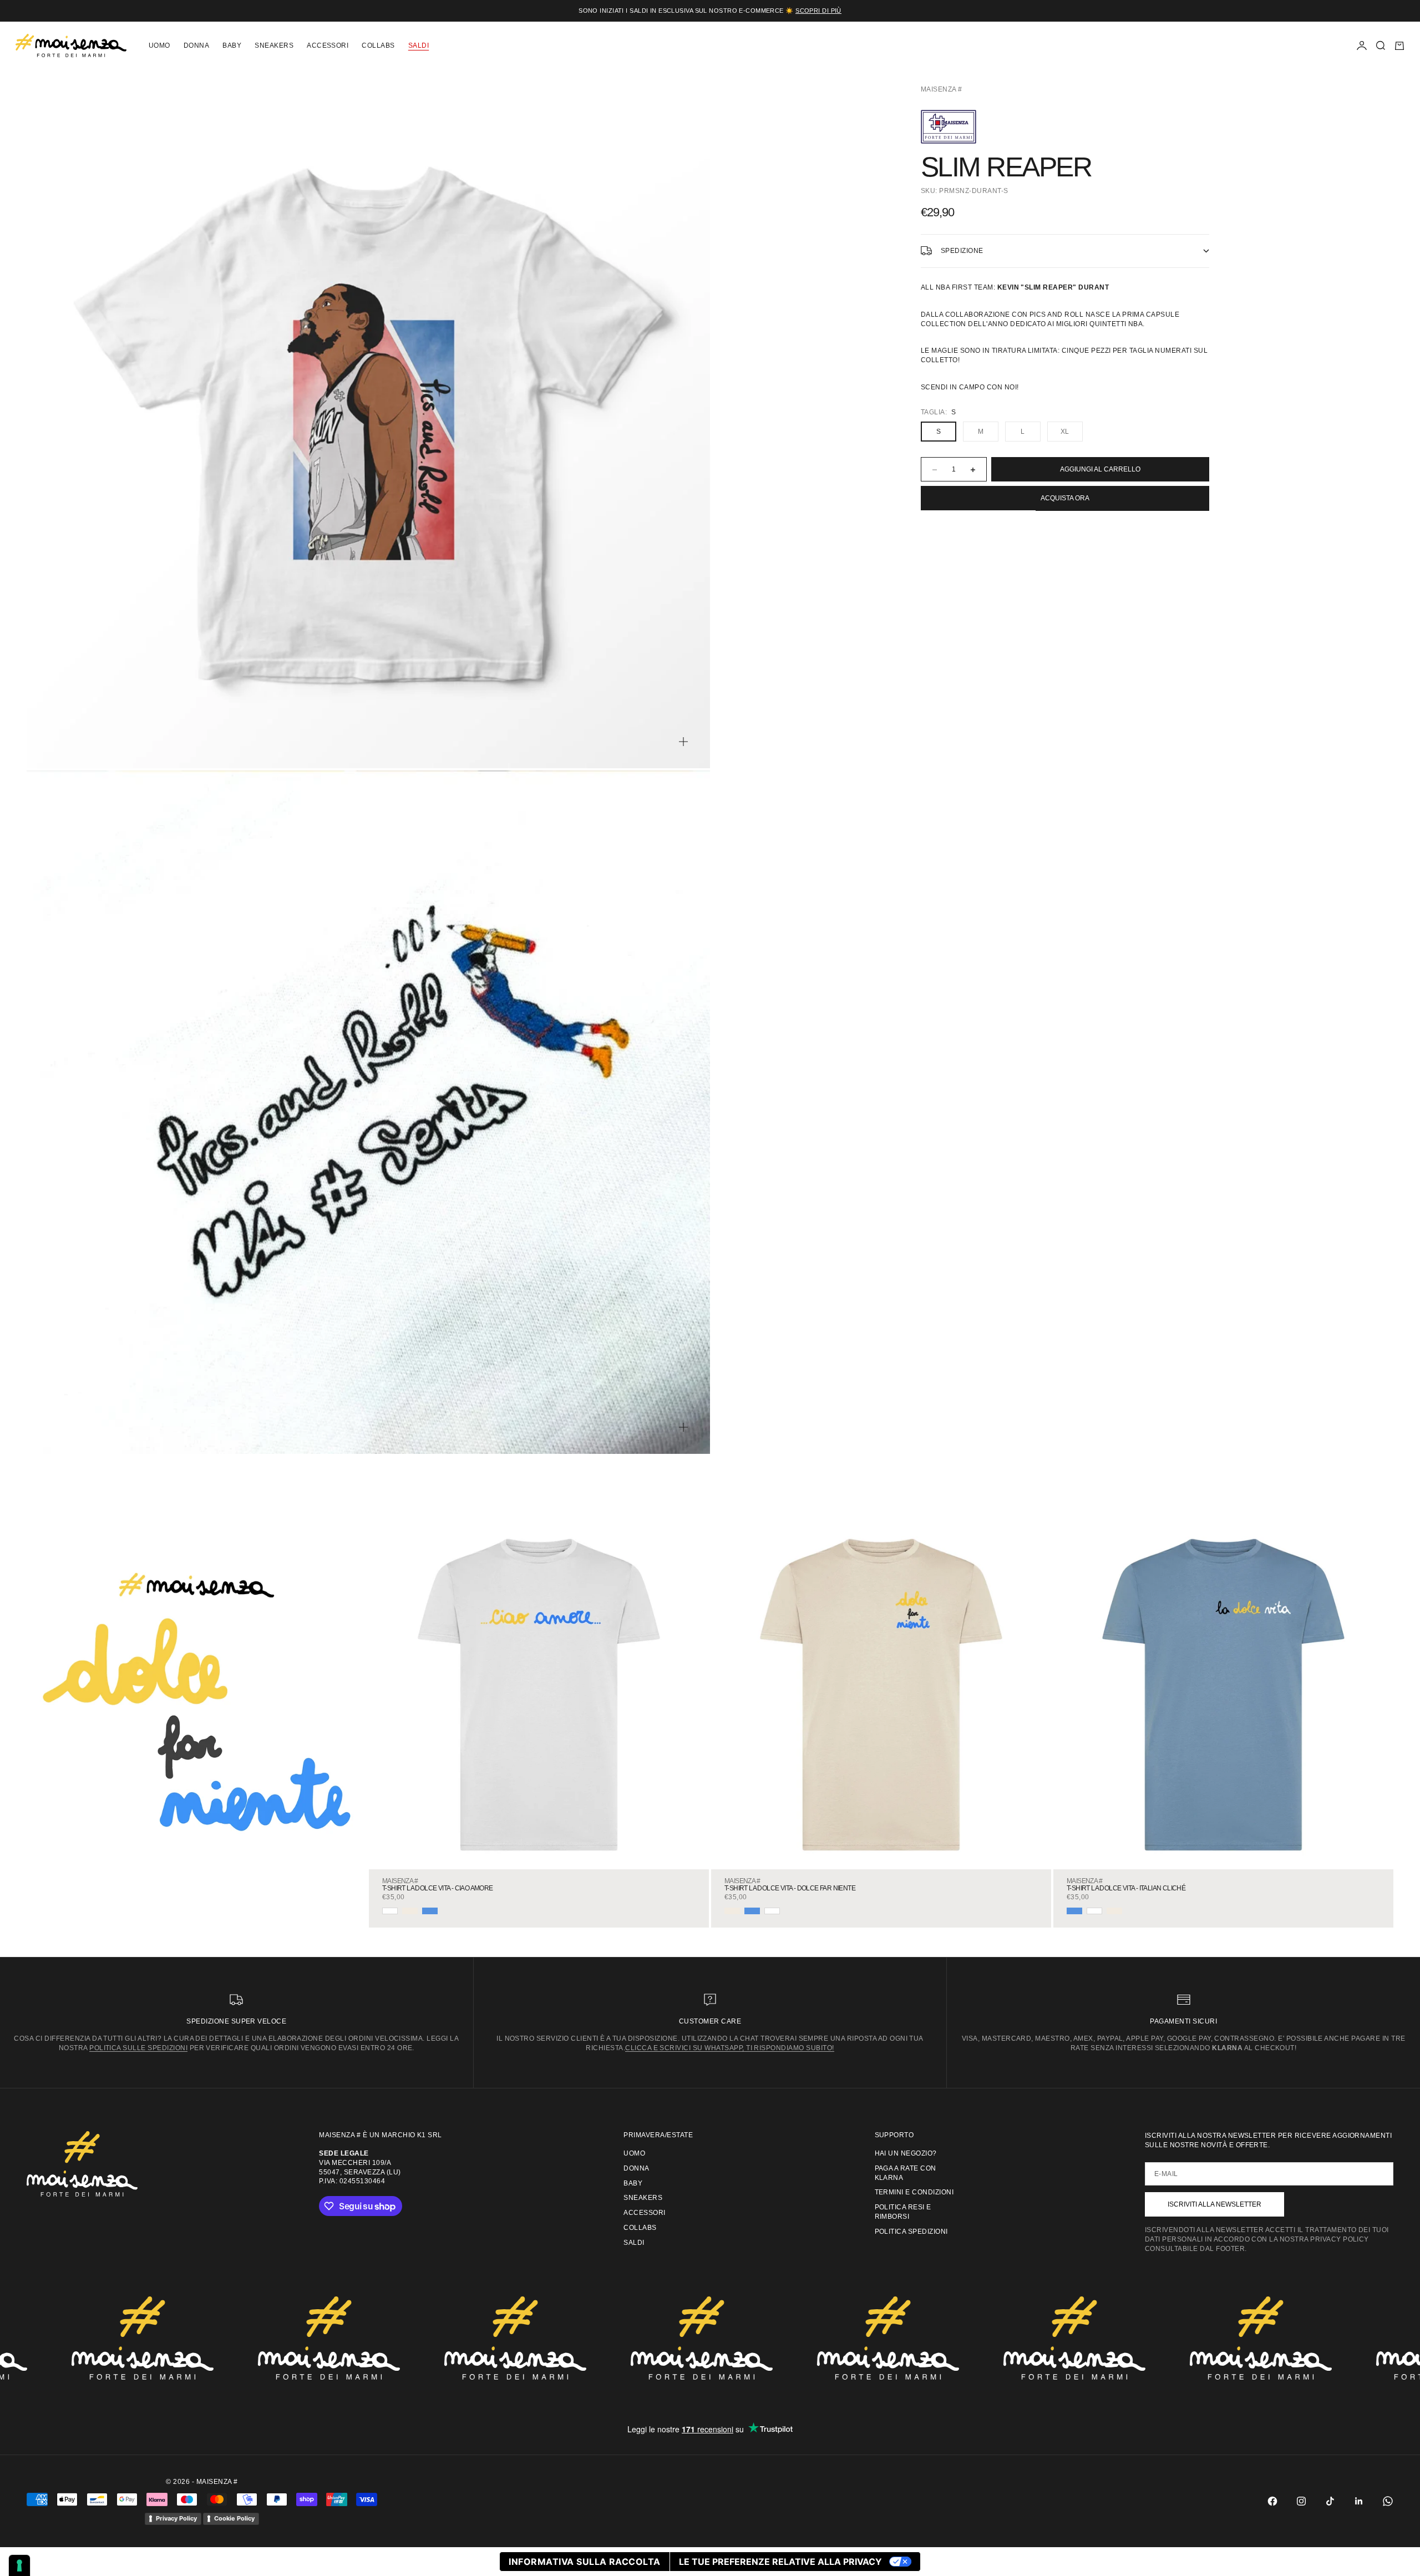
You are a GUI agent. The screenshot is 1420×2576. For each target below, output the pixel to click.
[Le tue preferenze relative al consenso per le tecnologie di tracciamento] (19, 2565)
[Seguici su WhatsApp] (1388, 2501)
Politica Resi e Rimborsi (903, 2212)
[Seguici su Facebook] (1272, 2501)
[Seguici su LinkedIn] (1359, 2501)
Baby (232, 45)
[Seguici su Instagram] (1301, 2501)
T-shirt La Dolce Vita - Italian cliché (1126, 1888)
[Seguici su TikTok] (1330, 2501)
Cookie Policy (234, 2518)
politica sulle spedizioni (138, 2048)
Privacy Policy (176, 2518)
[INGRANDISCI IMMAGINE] (683, 742)
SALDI (419, 45)
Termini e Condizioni (914, 2192)
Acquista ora (1065, 499)
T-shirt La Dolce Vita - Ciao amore (438, 1888)
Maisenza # (942, 89)
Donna (196, 45)
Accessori (328, 45)
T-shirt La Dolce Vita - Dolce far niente (790, 1888)
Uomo (159, 45)
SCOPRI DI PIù (818, 11)
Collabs (378, 45)
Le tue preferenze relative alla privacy (780, 2562)
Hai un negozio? (906, 2153)
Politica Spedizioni (911, 2232)
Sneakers (274, 45)
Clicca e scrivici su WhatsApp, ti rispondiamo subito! (729, 2048)
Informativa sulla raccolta (584, 2562)
